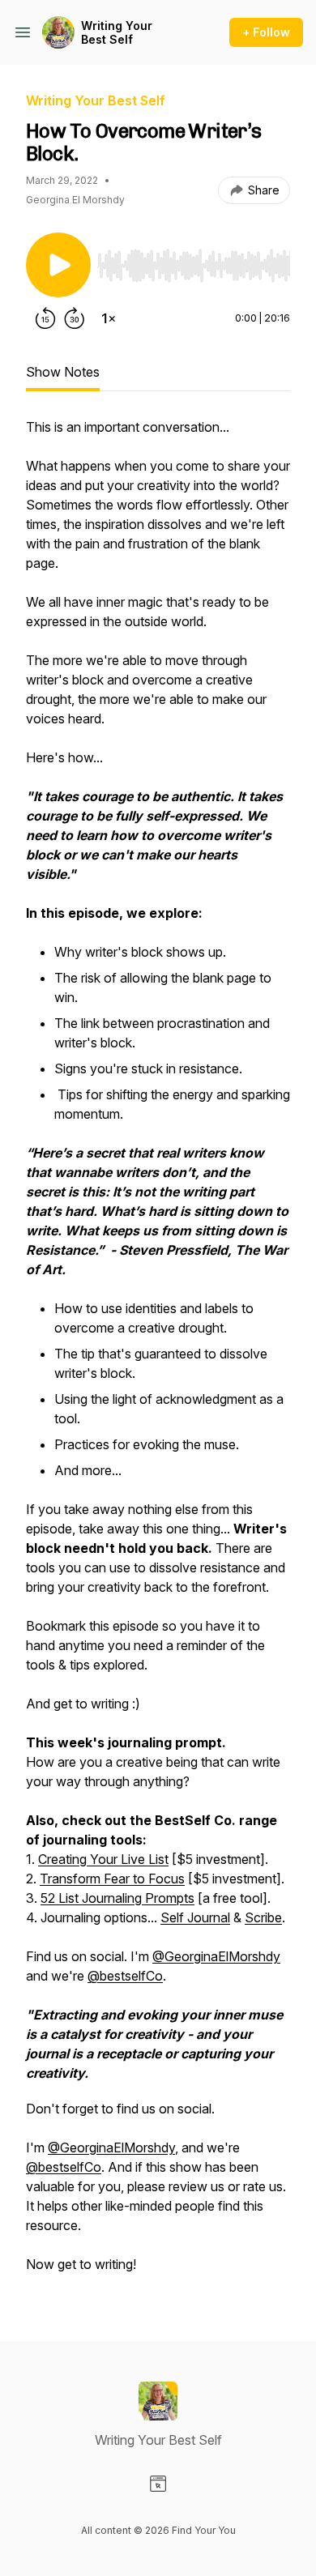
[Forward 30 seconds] (75, 318)
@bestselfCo (125, 1976)
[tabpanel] (158, 1354)
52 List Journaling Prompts (117, 1898)
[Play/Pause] (58, 265)
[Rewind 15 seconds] (45, 318)
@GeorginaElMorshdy (216, 1956)
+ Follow (266, 32)
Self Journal (195, 1917)
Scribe (263, 1917)
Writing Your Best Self (117, 33)
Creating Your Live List (103, 1859)
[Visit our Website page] (158, 2484)
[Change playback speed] (109, 318)
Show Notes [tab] (63, 372)
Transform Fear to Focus (112, 1879)
